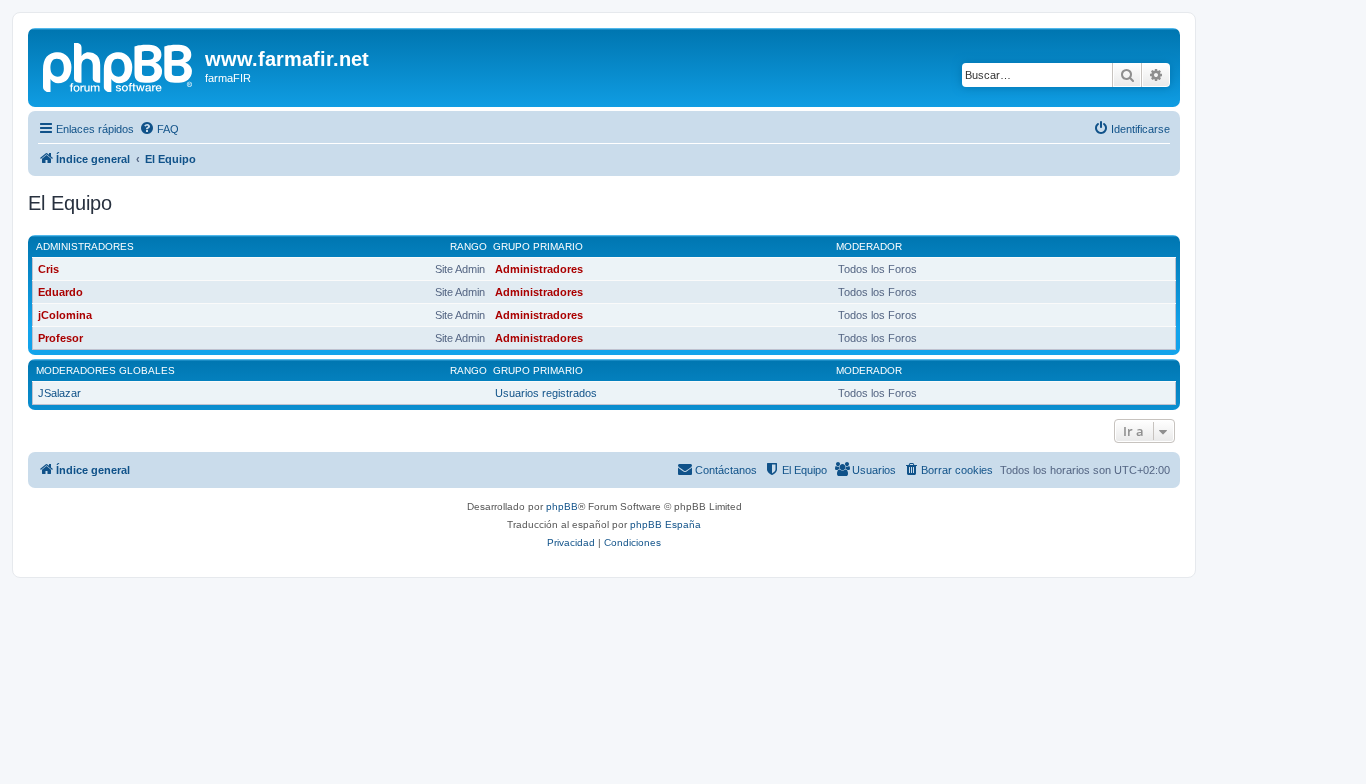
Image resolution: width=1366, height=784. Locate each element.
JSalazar (59, 393)
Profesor (60, 338)
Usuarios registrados (546, 393)
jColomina (65, 315)
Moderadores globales (105, 370)
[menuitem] (159, 129)
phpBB (562, 506)
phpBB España (665, 524)
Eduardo (60, 292)
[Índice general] (119, 65)
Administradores (85, 246)
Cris (48, 269)
